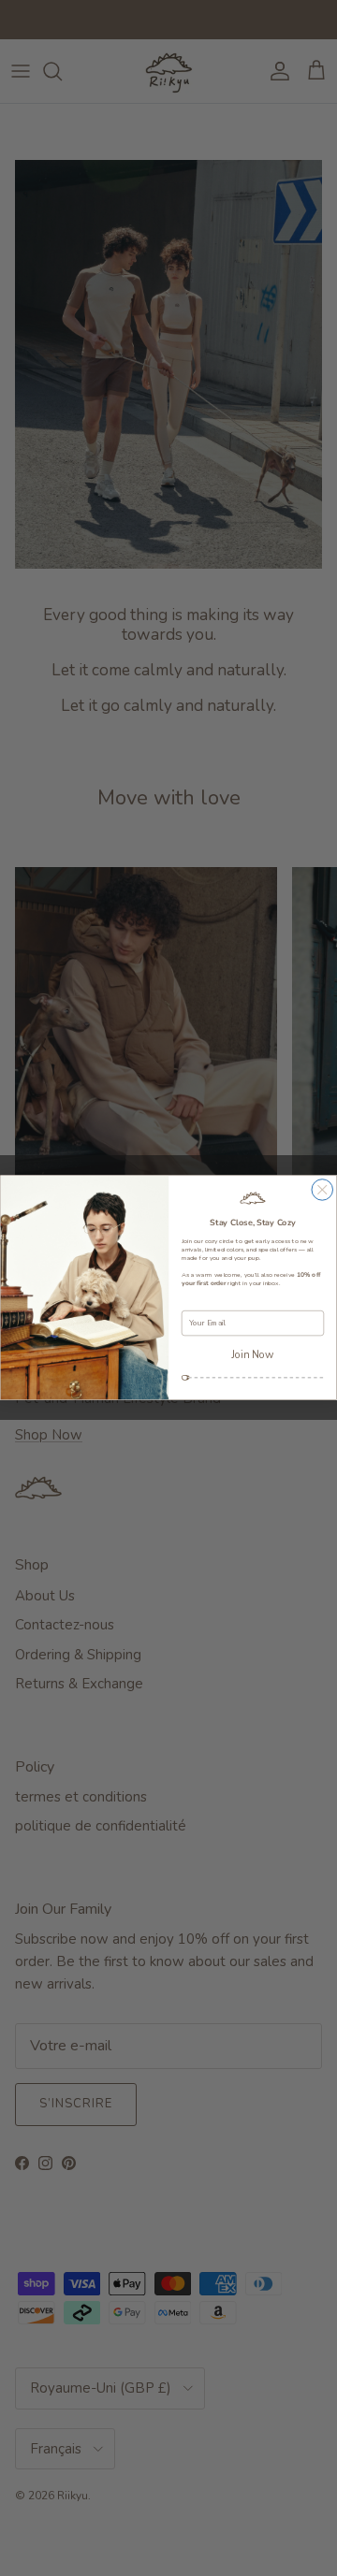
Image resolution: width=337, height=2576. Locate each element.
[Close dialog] (322, 1190)
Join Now (252, 1355)
